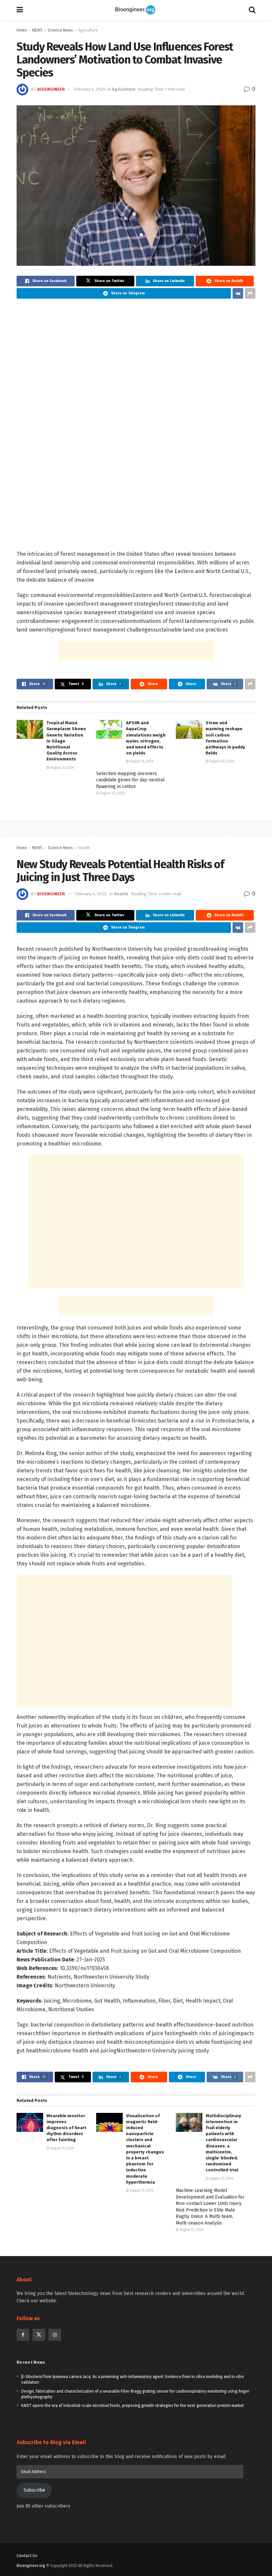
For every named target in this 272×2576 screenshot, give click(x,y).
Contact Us (27, 2556)
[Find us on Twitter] (39, 2335)
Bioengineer (51, 89)
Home (22, 30)
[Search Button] (252, 10)
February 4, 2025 (90, 89)
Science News (60, 30)
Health (84, 848)
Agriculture (88, 30)
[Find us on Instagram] (55, 2335)
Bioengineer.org (31, 2566)
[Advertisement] (136, 651)
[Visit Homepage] (136, 10)
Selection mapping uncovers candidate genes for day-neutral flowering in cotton (130, 780)
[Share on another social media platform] (250, 293)
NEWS (37, 30)
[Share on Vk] (238, 293)
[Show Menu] (20, 10)
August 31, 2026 (62, 768)
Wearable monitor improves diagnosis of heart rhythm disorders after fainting (66, 2128)
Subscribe (34, 2490)
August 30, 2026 (221, 761)
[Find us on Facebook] (23, 2335)
